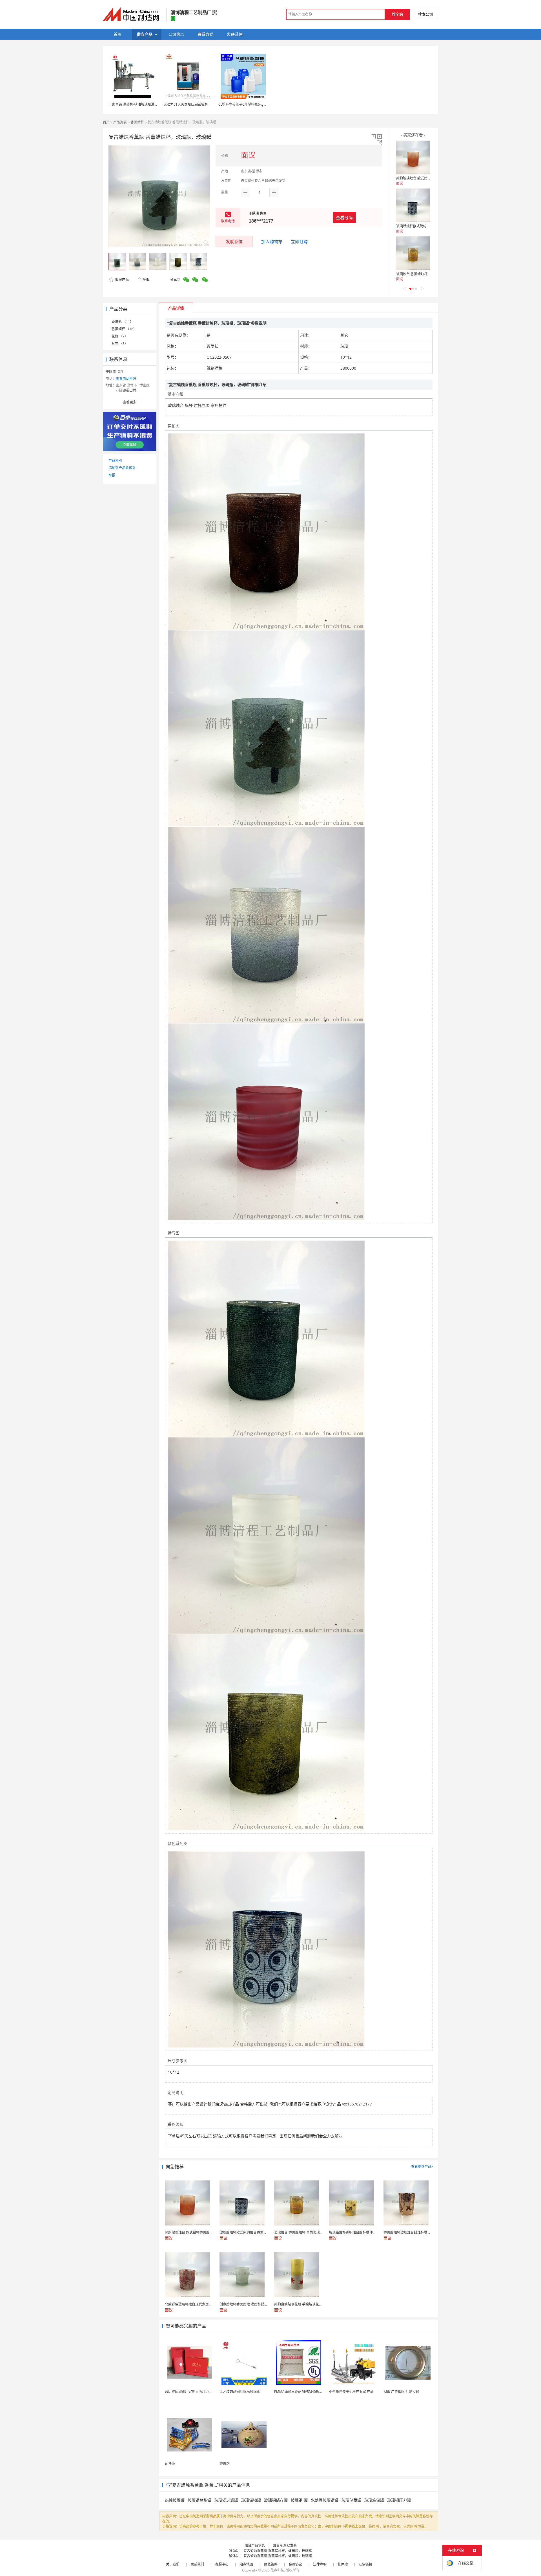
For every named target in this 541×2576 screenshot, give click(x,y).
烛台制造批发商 (285, 2545)
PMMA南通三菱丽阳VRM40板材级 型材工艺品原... (312, 2392)
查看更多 (130, 402)
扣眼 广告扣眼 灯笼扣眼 (401, 2392)
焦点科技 (277, 2570)
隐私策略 (271, 2564)
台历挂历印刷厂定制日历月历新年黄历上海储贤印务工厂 (207, 2392)
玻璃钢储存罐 (276, 2500)
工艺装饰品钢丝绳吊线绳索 (240, 2392)
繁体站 (343, 2564)
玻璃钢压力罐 (399, 2500)
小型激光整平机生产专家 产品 (351, 2392)
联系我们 (197, 2564)
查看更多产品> (422, 2166)
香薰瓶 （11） (122, 322)
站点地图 (246, 2564)
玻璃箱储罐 (374, 2500)
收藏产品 (122, 280)
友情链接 (365, 2564)
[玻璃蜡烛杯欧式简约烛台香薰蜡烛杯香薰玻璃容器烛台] (413, 205)
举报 (146, 280)
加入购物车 (272, 241)
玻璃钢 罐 (299, 2500)
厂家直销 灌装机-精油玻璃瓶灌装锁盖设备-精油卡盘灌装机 (152, 104)
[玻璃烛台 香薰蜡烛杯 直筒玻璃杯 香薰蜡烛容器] (413, 253)
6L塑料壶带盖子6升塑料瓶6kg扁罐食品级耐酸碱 (254, 104)
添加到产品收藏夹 (122, 468)
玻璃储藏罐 (351, 2500)
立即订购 (299, 241)
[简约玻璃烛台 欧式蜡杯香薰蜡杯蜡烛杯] (413, 157)
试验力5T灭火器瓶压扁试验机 (186, 104)
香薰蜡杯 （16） (124, 329)
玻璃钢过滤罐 (226, 2500)
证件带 (170, 2463)
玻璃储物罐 (251, 2500)
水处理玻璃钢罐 (325, 2500)
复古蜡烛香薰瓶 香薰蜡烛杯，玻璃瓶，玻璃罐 (278, 2551)
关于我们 (173, 2564)
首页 (106, 122)
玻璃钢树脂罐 (199, 2500)
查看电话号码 (126, 379)
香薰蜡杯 (137, 122)
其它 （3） (120, 344)
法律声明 (320, 2564)
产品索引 (115, 461)
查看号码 (344, 218)
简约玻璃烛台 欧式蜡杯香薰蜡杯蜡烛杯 (425, 178)
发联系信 (234, 241)
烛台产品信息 (255, 2545)
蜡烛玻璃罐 (175, 2500)
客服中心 (222, 2564)
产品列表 (120, 122)
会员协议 (295, 2564)
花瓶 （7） (120, 336)
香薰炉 (225, 2463)
